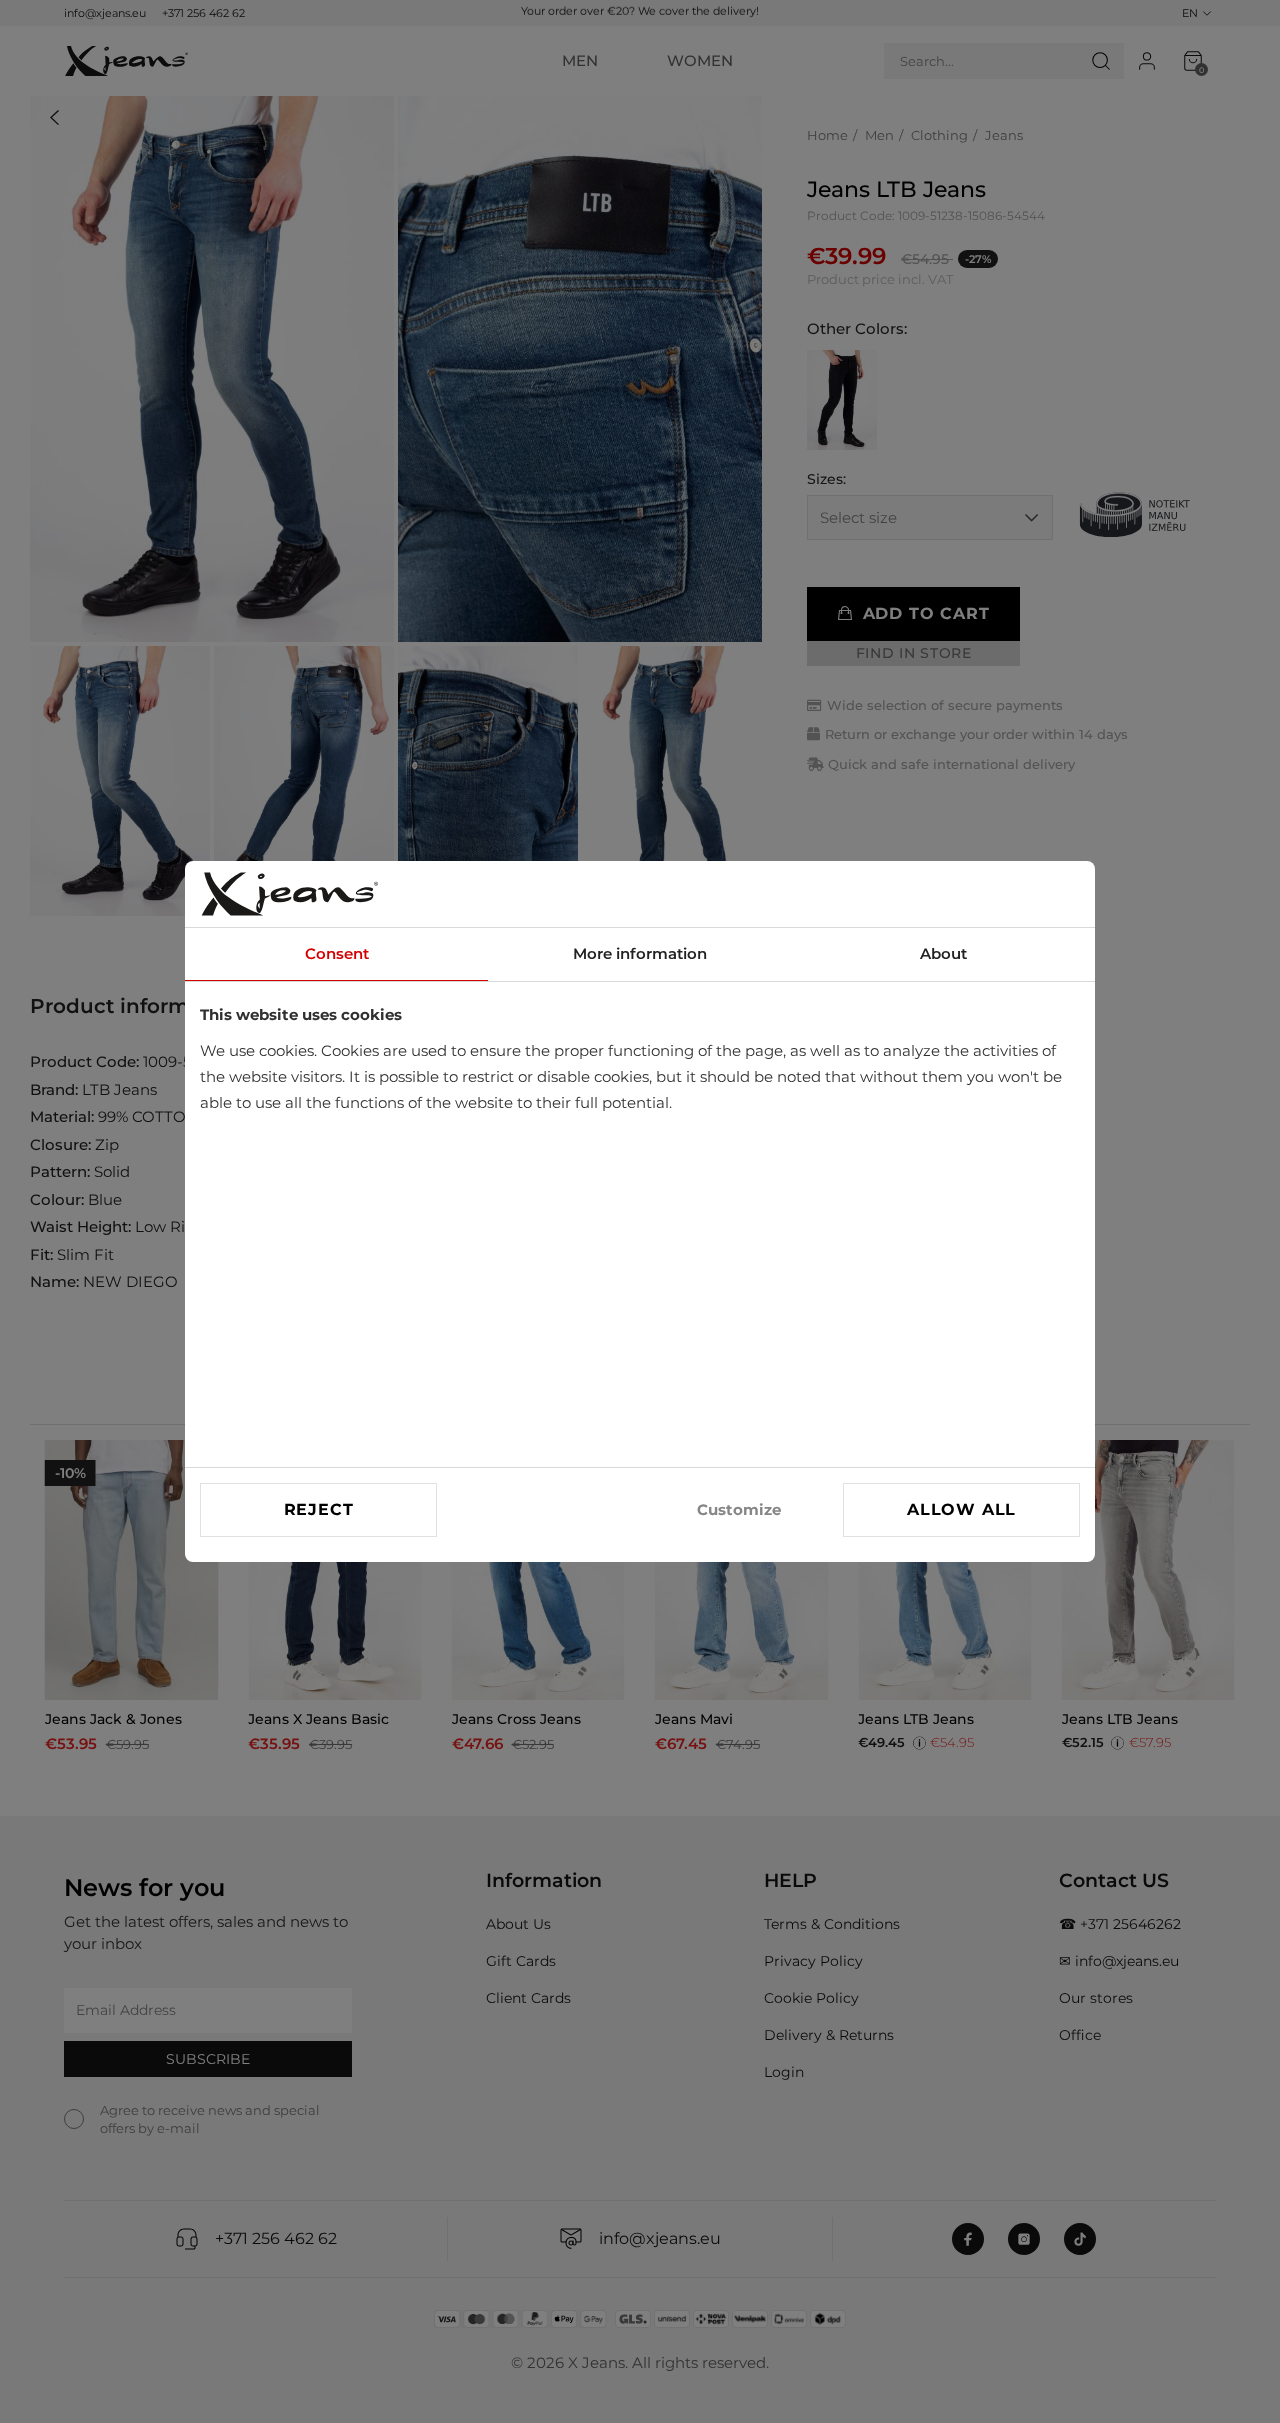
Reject (319, 1509)
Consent (337, 953)
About (943, 953)
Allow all (961, 1509)
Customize (739, 1509)
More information (640, 953)
